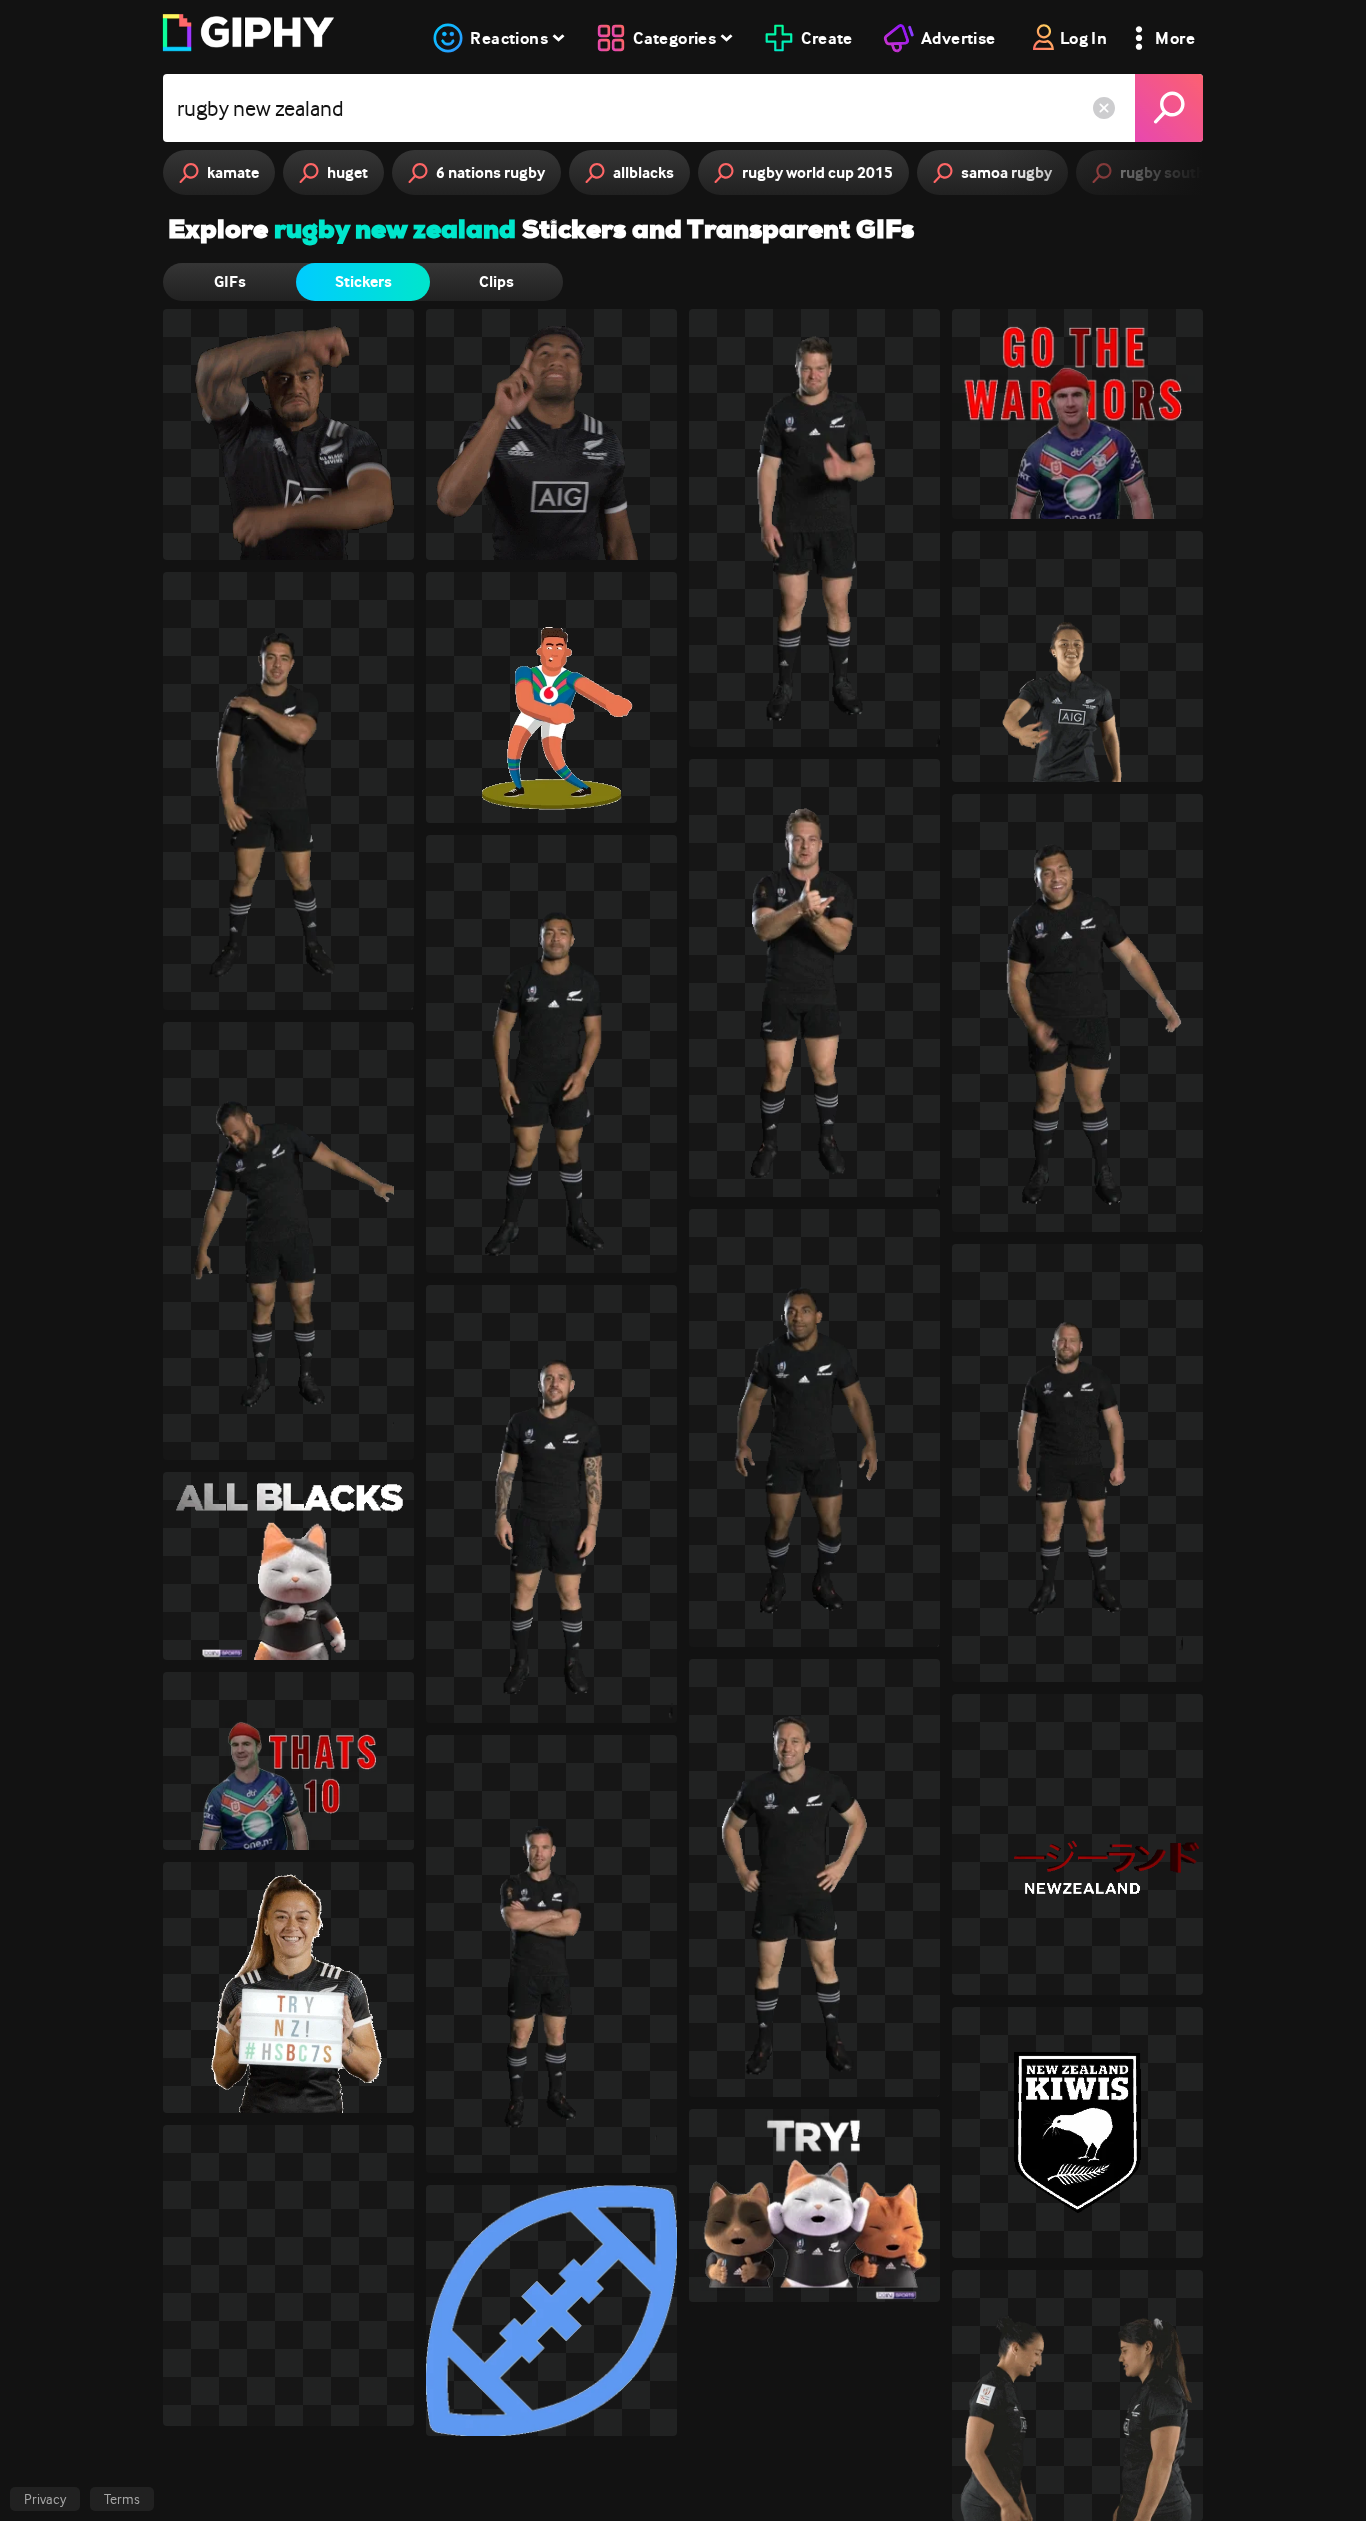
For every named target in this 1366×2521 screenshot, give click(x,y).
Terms (122, 2499)
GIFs (230, 281)
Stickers (363, 281)
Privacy (45, 2499)
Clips (496, 281)
